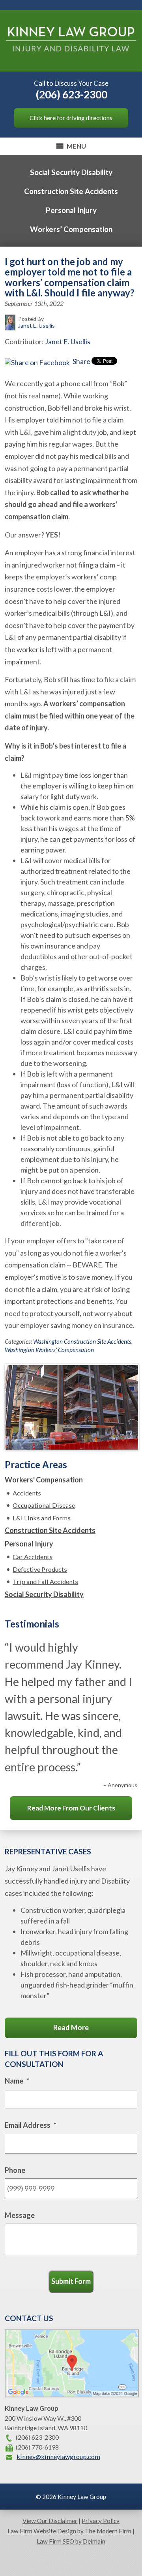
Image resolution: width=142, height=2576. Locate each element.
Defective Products (40, 1569)
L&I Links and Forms (42, 1518)
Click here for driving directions (71, 118)
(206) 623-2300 (72, 94)
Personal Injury (71, 210)
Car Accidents (33, 1557)
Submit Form (71, 2281)
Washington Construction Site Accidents (82, 1341)
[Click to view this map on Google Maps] (72, 2395)
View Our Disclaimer (50, 2521)
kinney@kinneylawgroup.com (58, 2456)
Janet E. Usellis (68, 341)
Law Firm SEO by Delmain (71, 2541)
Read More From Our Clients (71, 1808)
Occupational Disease (44, 1505)
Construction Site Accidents (71, 191)
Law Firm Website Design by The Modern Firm (69, 2531)
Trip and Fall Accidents (45, 1581)
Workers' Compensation (44, 1480)
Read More (71, 2027)
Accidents (27, 1493)
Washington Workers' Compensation (49, 1350)
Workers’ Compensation (71, 229)
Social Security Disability (71, 172)
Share (81, 361)
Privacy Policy (101, 2521)
